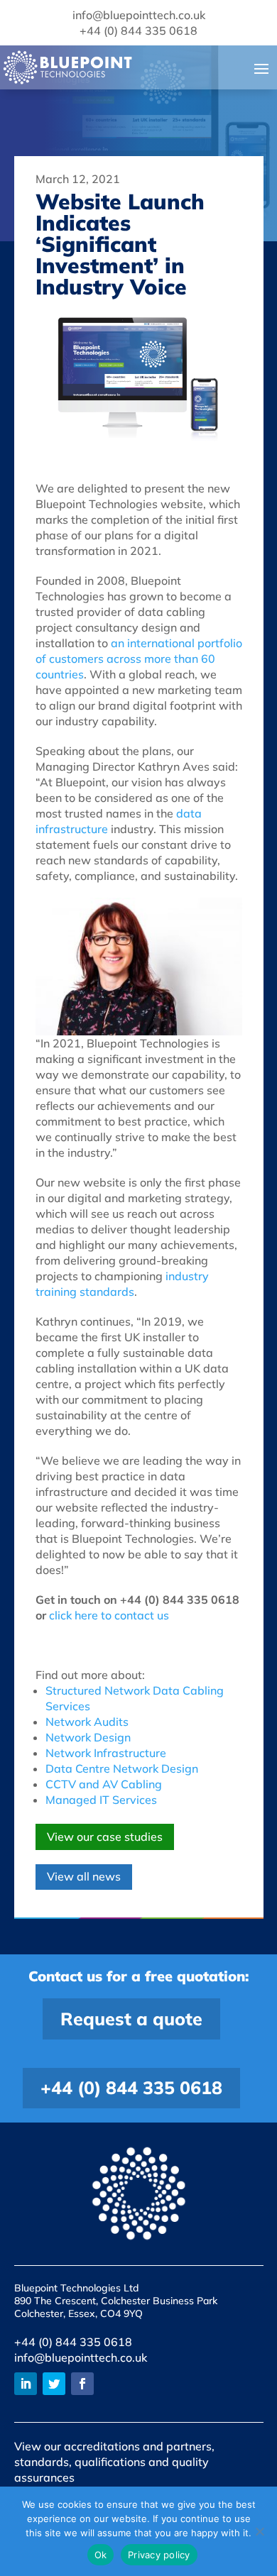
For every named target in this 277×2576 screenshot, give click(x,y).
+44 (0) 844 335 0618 (131, 2087)
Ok (101, 2555)
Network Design (88, 1737)
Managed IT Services (101, 1800)
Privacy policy (159, 2555)
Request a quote (131, 2019)
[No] (259, 2531)
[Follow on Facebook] (82, 2384)
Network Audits (87, 1722)
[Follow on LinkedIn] (26, 2384)
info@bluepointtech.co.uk (81, 2357)
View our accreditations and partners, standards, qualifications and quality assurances (114, 2462)
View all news (84, 1876)
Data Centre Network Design (122, 1768)
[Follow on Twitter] (54, 2384)
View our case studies (105, 1837)
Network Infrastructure (106, 1753)
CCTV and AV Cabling (104, 1784)
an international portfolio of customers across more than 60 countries (139, 659)
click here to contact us (109, 1615)
